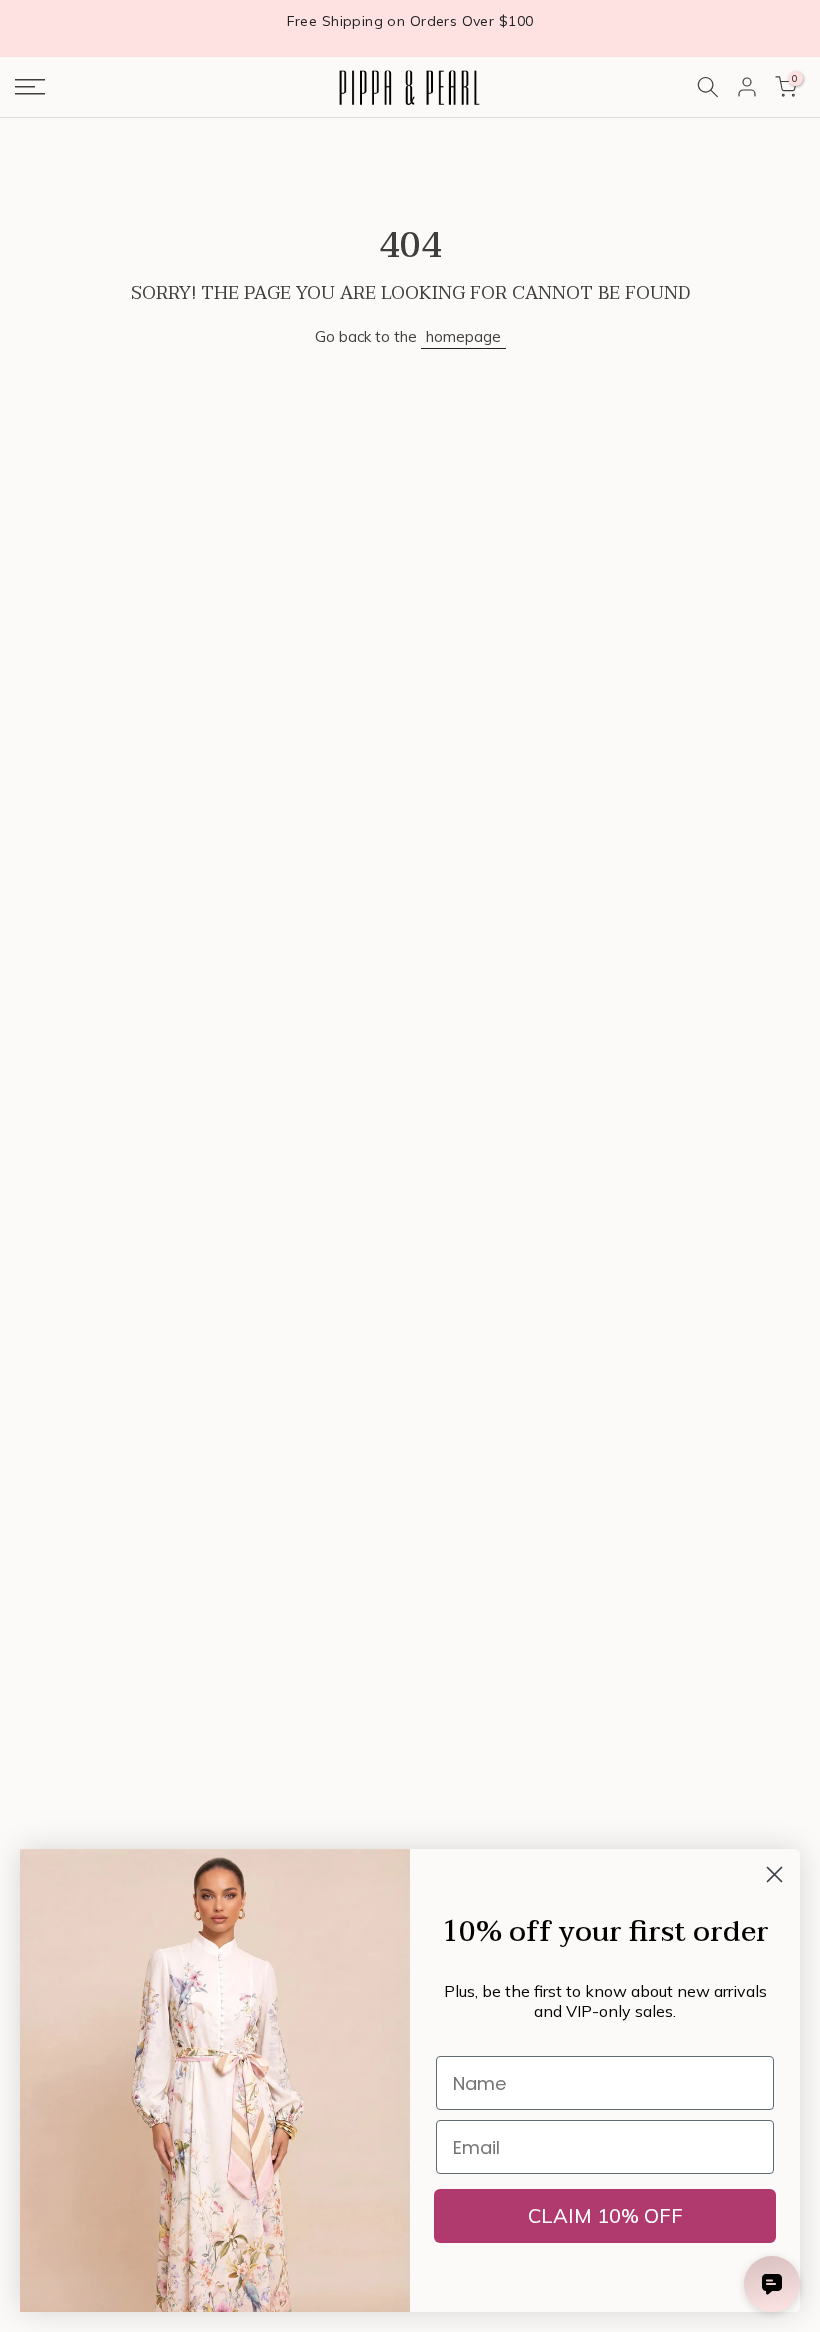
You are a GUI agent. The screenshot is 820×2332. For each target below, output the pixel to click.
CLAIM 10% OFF (605, 2215)
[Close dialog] (774, 1874)
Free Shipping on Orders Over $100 (410, 21)
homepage (463, 336)
